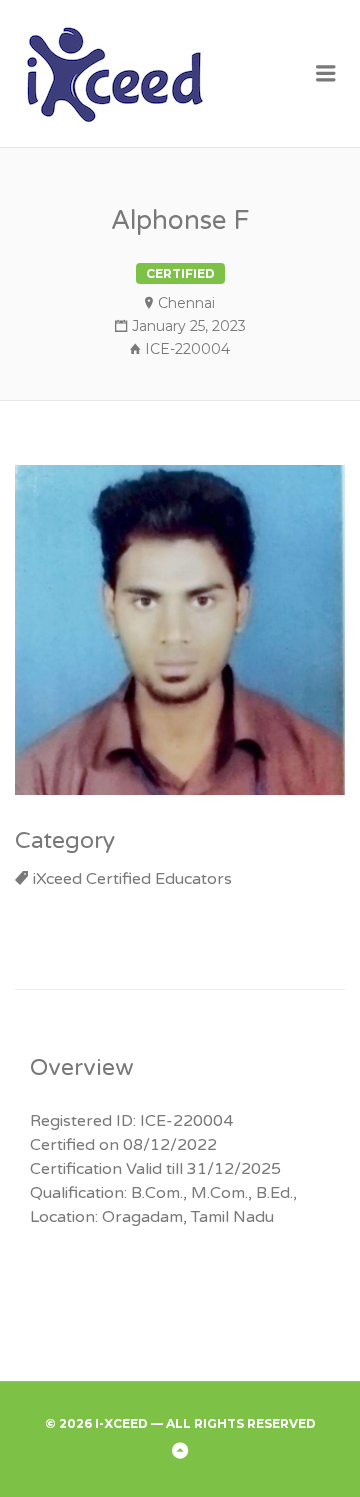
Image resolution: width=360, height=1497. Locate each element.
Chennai (186, 303)
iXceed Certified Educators (132, 879)
